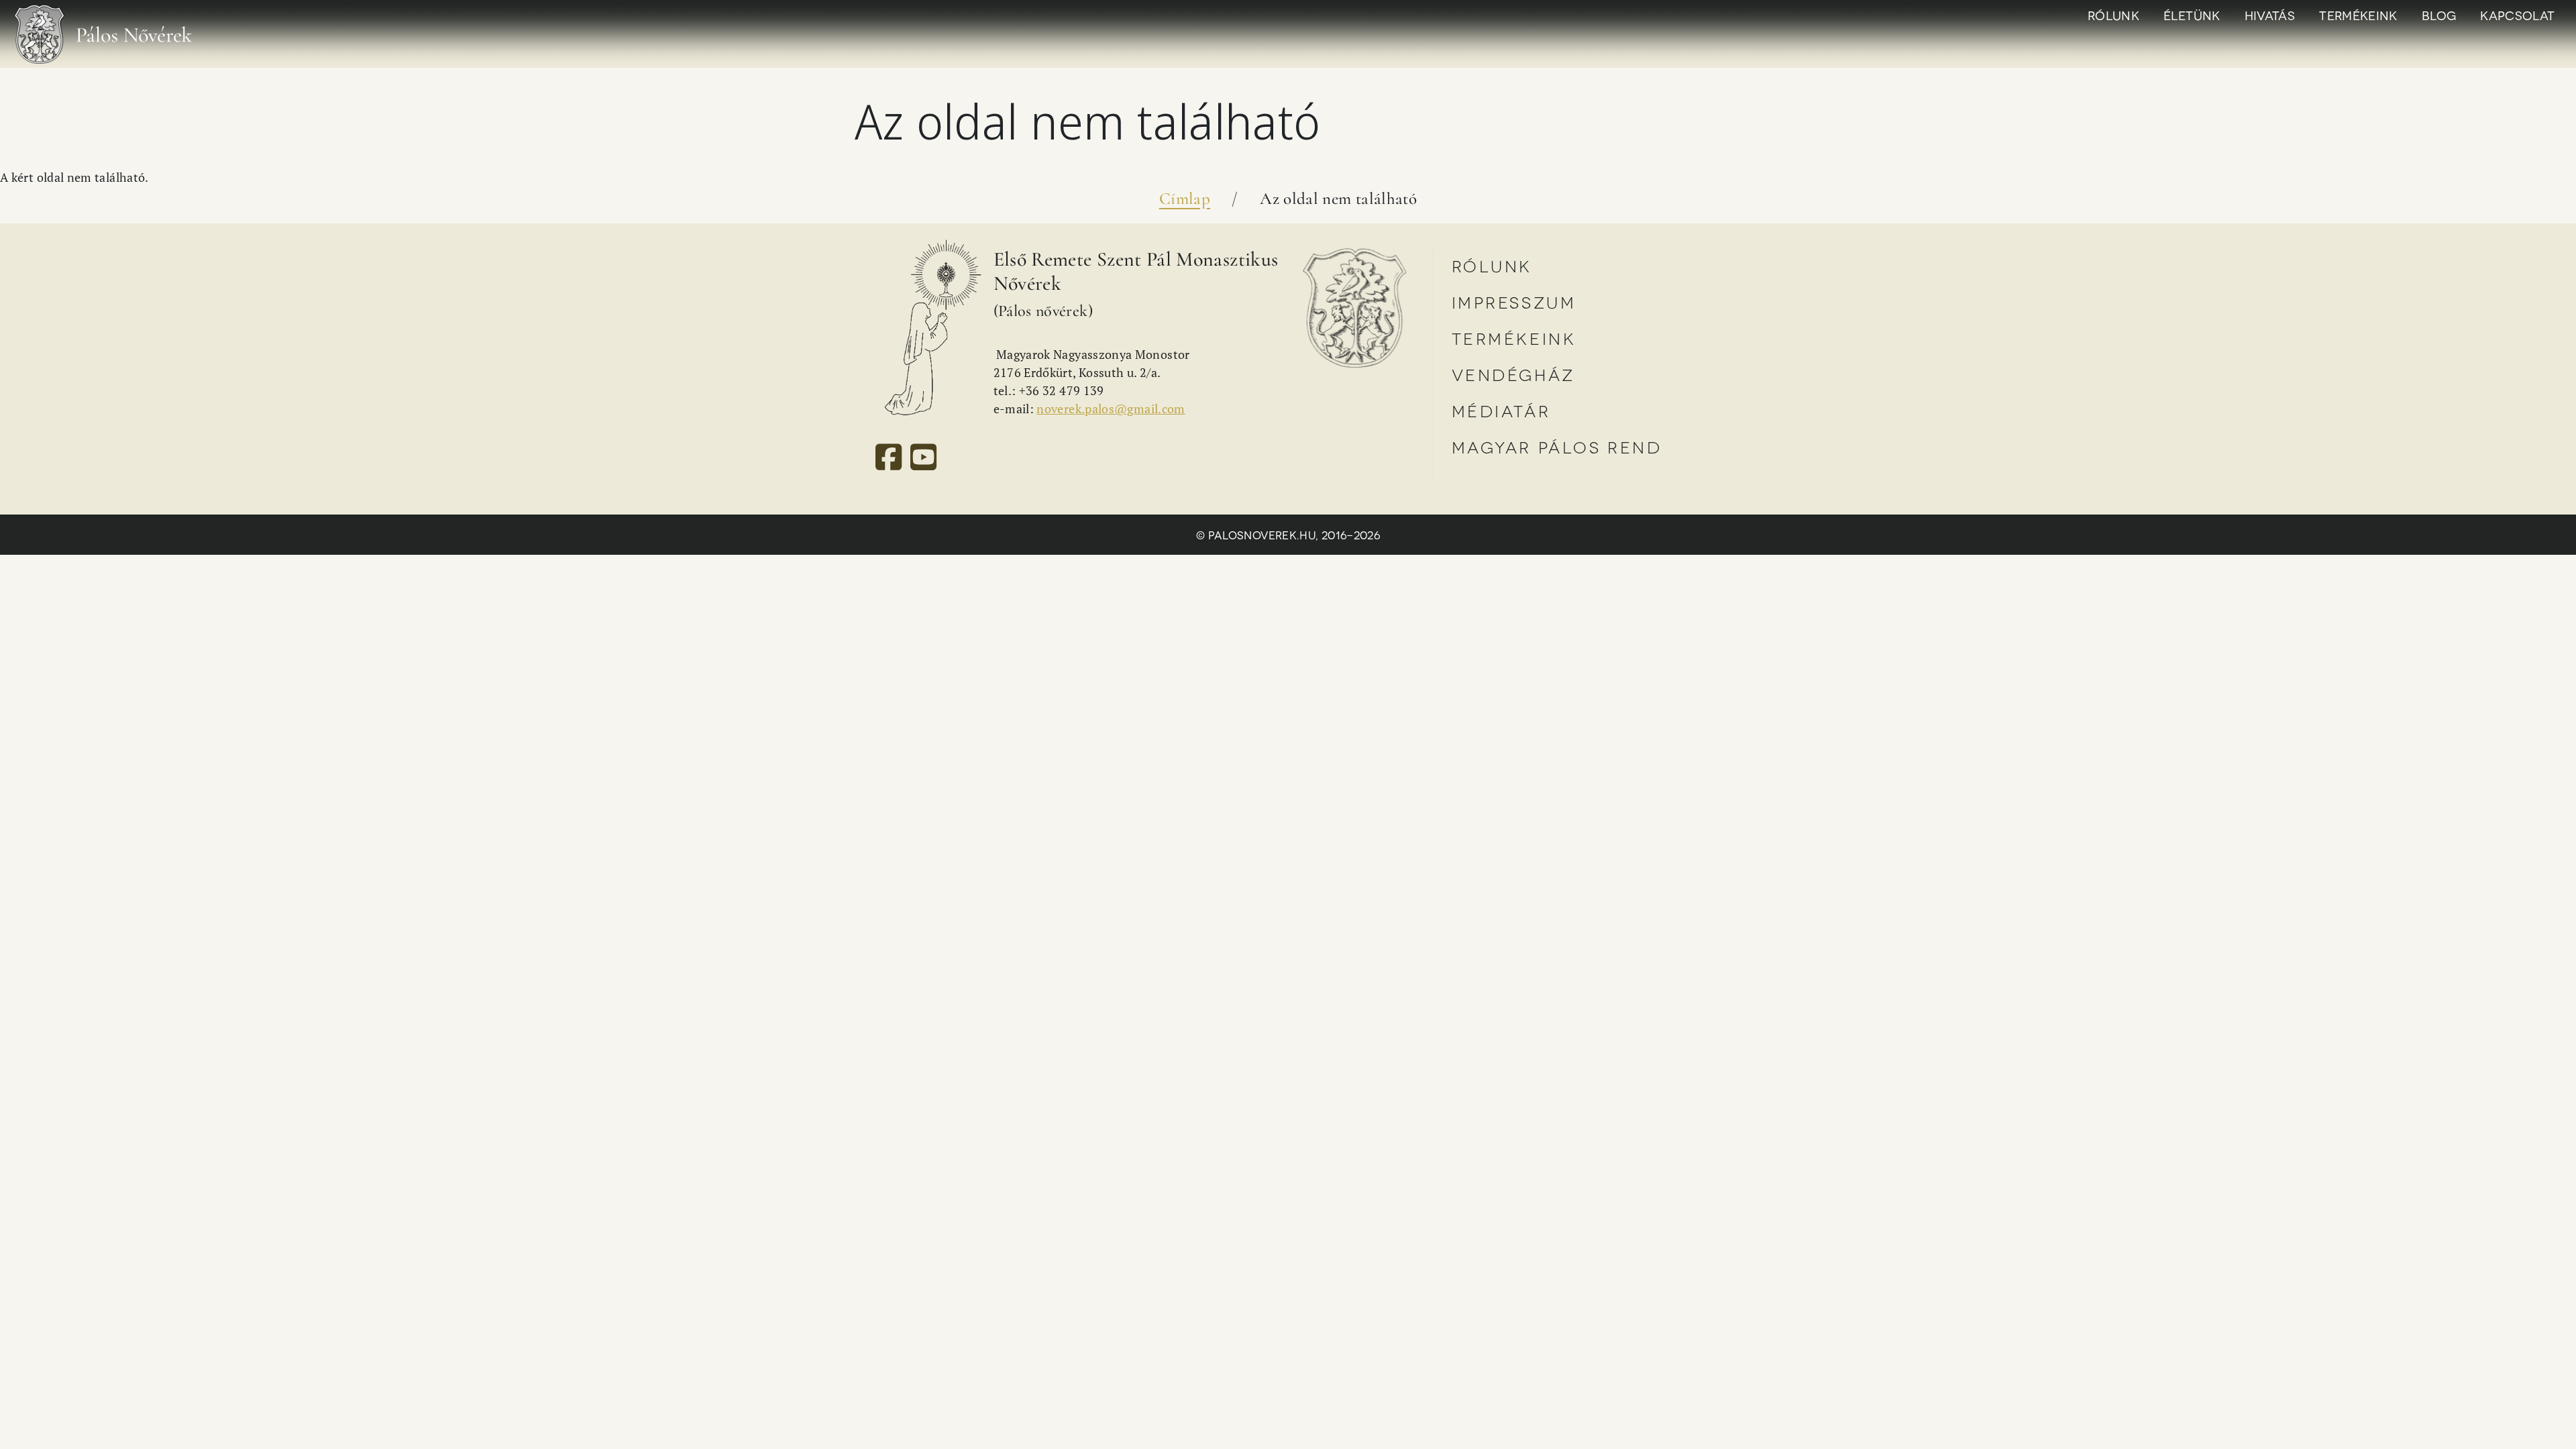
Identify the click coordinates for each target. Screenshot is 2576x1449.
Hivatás (2270, 15)
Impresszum (1514, 302)
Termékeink (2358, 15)
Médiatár (1501, 410)
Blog (2439, 15)
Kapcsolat (2517, 15)
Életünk (2192, 15)
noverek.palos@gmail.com (1111, 409)
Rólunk (2113, 15)
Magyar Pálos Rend (1557, 446)
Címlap (1185, 199)
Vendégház (1513, 374)
